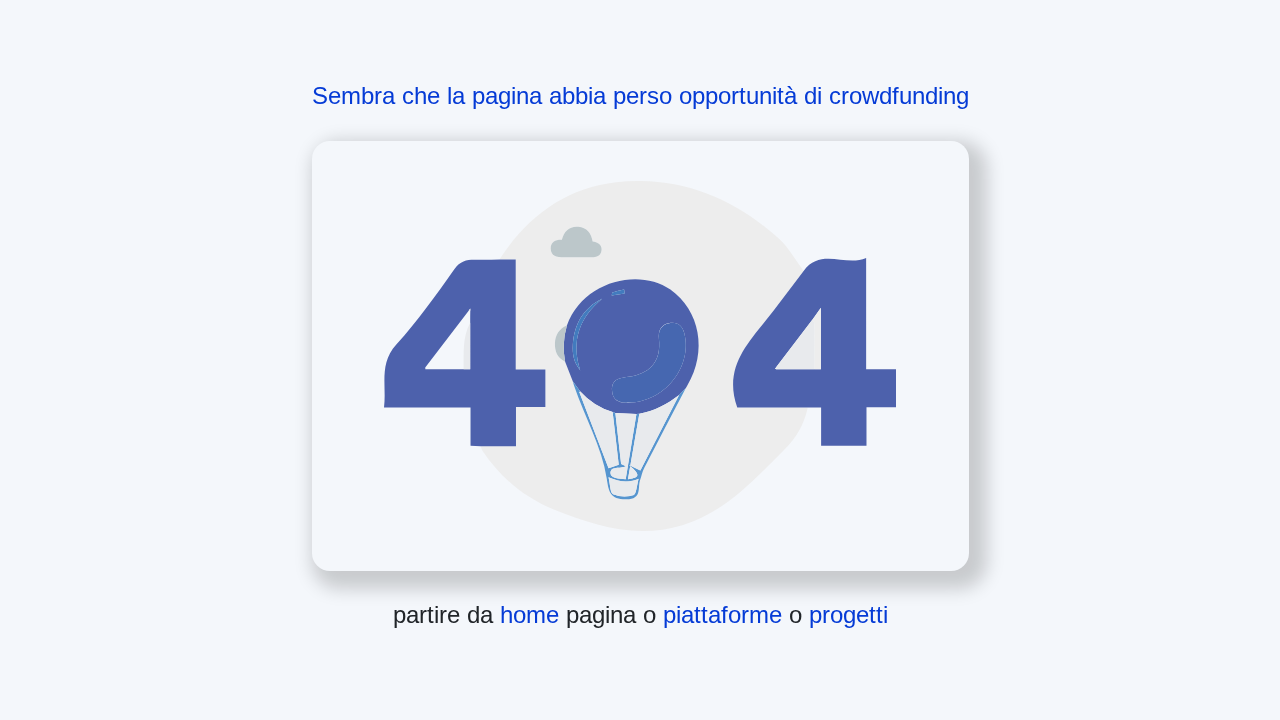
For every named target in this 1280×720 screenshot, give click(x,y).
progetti (848, 614)
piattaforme (726, 614)
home (533, 614)
